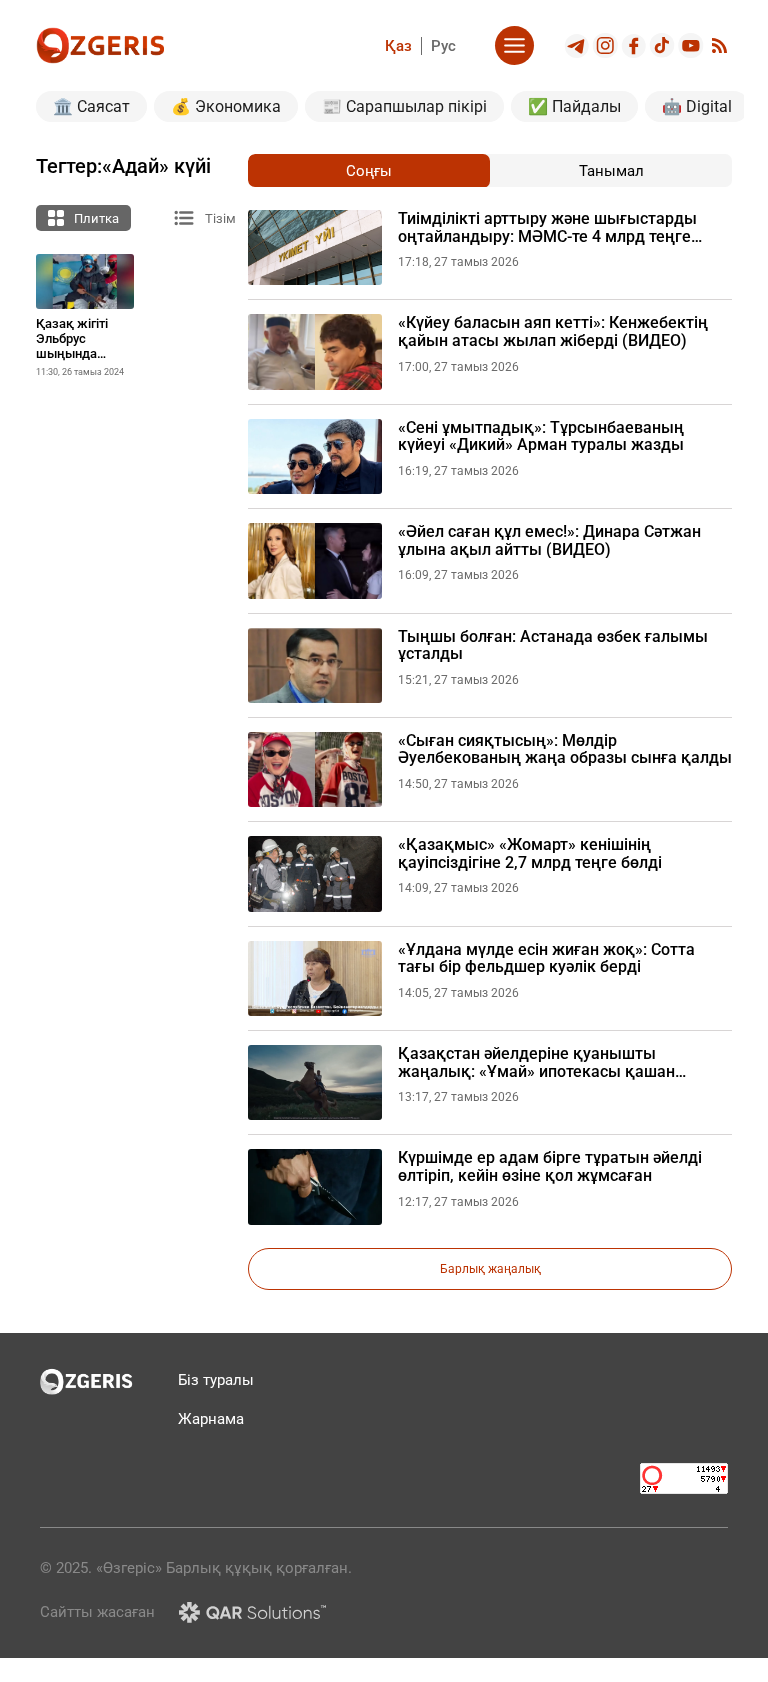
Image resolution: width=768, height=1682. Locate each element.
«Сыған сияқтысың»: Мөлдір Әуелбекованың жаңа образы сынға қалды (565, 749)
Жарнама (211, 1419)
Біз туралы (216, 1380)
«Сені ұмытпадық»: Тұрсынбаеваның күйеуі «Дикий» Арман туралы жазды (541, 436)
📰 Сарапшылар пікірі (404, 106)
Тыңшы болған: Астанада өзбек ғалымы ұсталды (553, 645)
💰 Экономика (226, 106)
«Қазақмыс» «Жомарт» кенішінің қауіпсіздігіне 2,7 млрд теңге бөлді (530, 853)
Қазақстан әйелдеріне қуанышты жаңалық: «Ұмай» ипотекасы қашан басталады (536, 1062)
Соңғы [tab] (369, 171)
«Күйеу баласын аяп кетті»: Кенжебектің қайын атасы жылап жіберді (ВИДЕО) (553, 331)
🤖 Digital (697, 106)
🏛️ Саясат (91, 106)
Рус (443, 46)
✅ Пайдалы (574, 106)
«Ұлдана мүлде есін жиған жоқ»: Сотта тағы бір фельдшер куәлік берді (546, 958)
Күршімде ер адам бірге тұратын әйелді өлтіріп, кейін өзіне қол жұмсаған (550, 1166)
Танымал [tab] (611, 171)
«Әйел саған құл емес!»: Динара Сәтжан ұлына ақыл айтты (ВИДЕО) (549, 540)
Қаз (398, 46)
